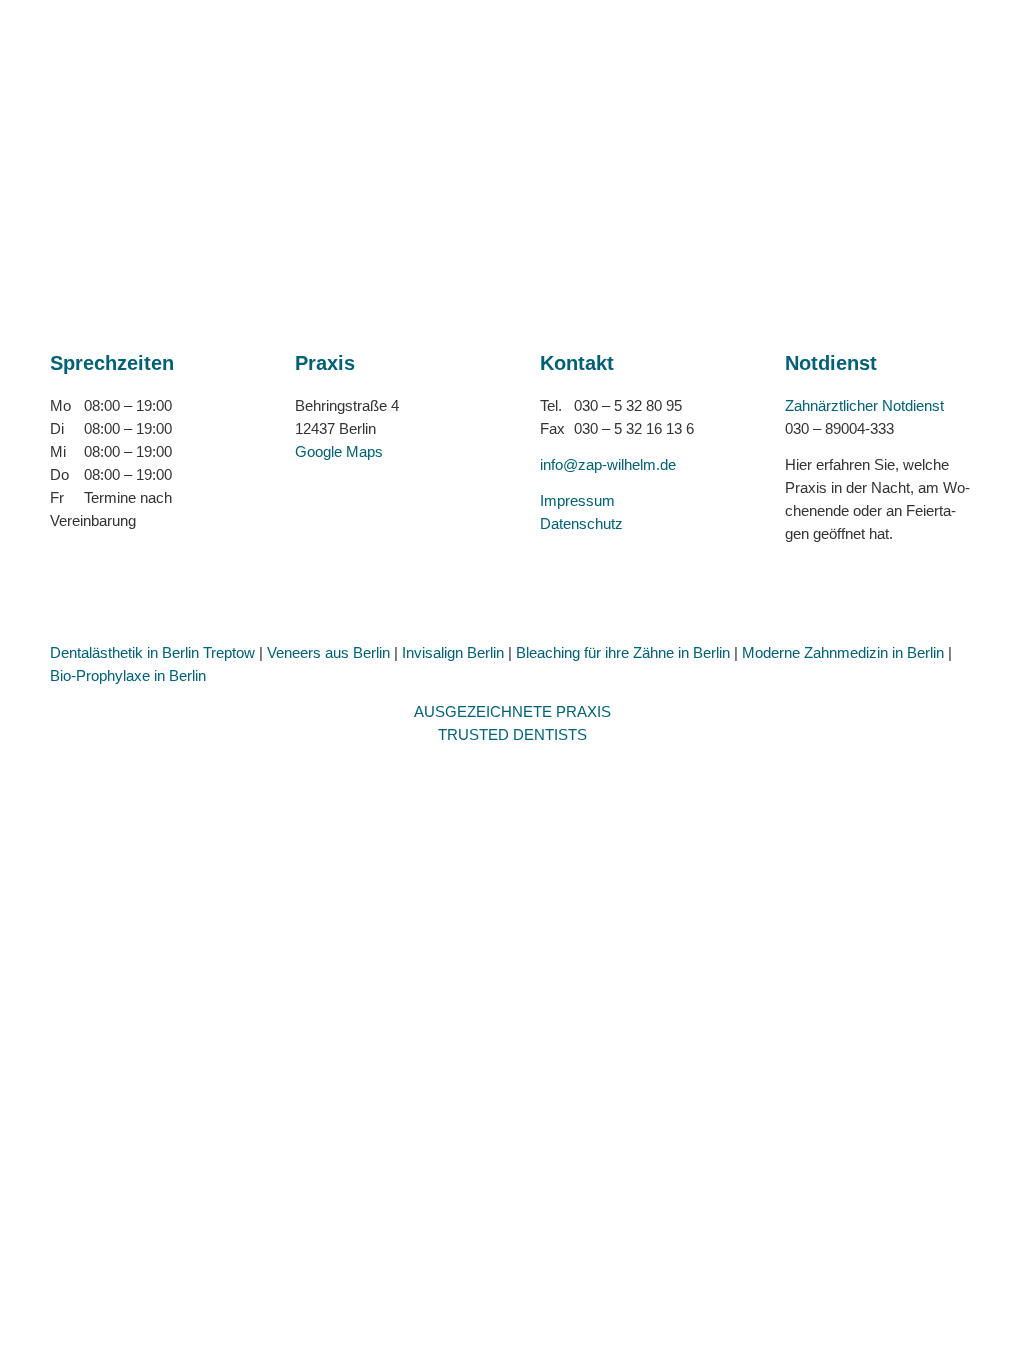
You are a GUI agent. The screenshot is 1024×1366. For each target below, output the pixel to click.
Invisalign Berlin (453, 652)
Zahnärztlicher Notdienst (864, 405)
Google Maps (339, 451)
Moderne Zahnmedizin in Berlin (843, 652)
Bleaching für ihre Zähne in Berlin (623, 652)
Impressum (577, 500)
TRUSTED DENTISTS (512, 734)
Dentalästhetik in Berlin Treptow (152, 652)
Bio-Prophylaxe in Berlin (128, 675)
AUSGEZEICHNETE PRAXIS (512, 711)
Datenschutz (581, 523)
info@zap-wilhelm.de (608, 464)
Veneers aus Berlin (328, 652)
